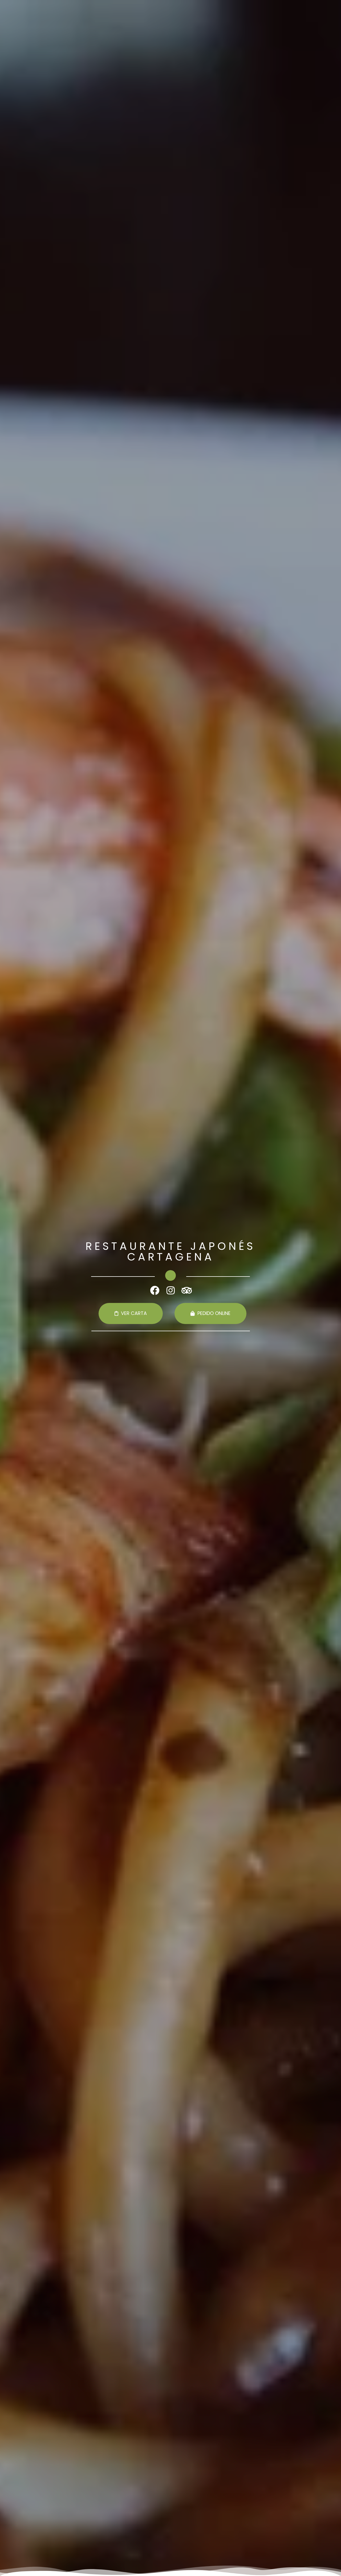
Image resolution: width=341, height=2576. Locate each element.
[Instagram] (171, 1290)
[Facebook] (155, 1290)
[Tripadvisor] (187, 1290)
